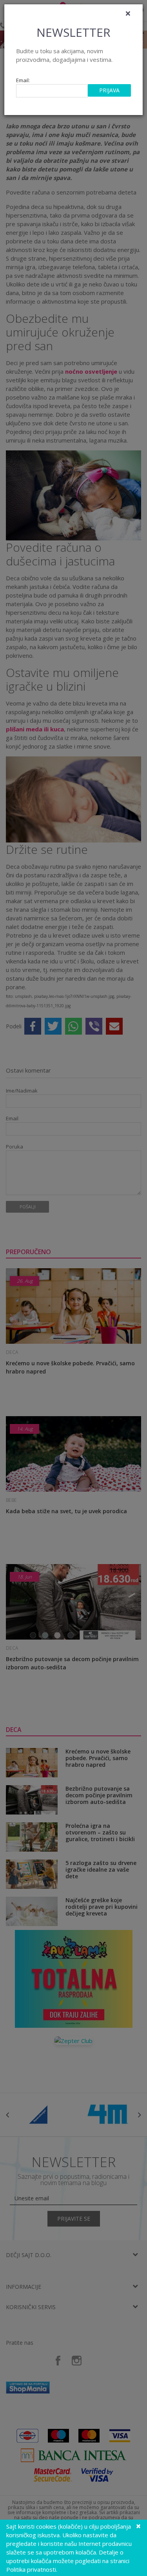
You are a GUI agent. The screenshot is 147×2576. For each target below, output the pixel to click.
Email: (23, 80)
